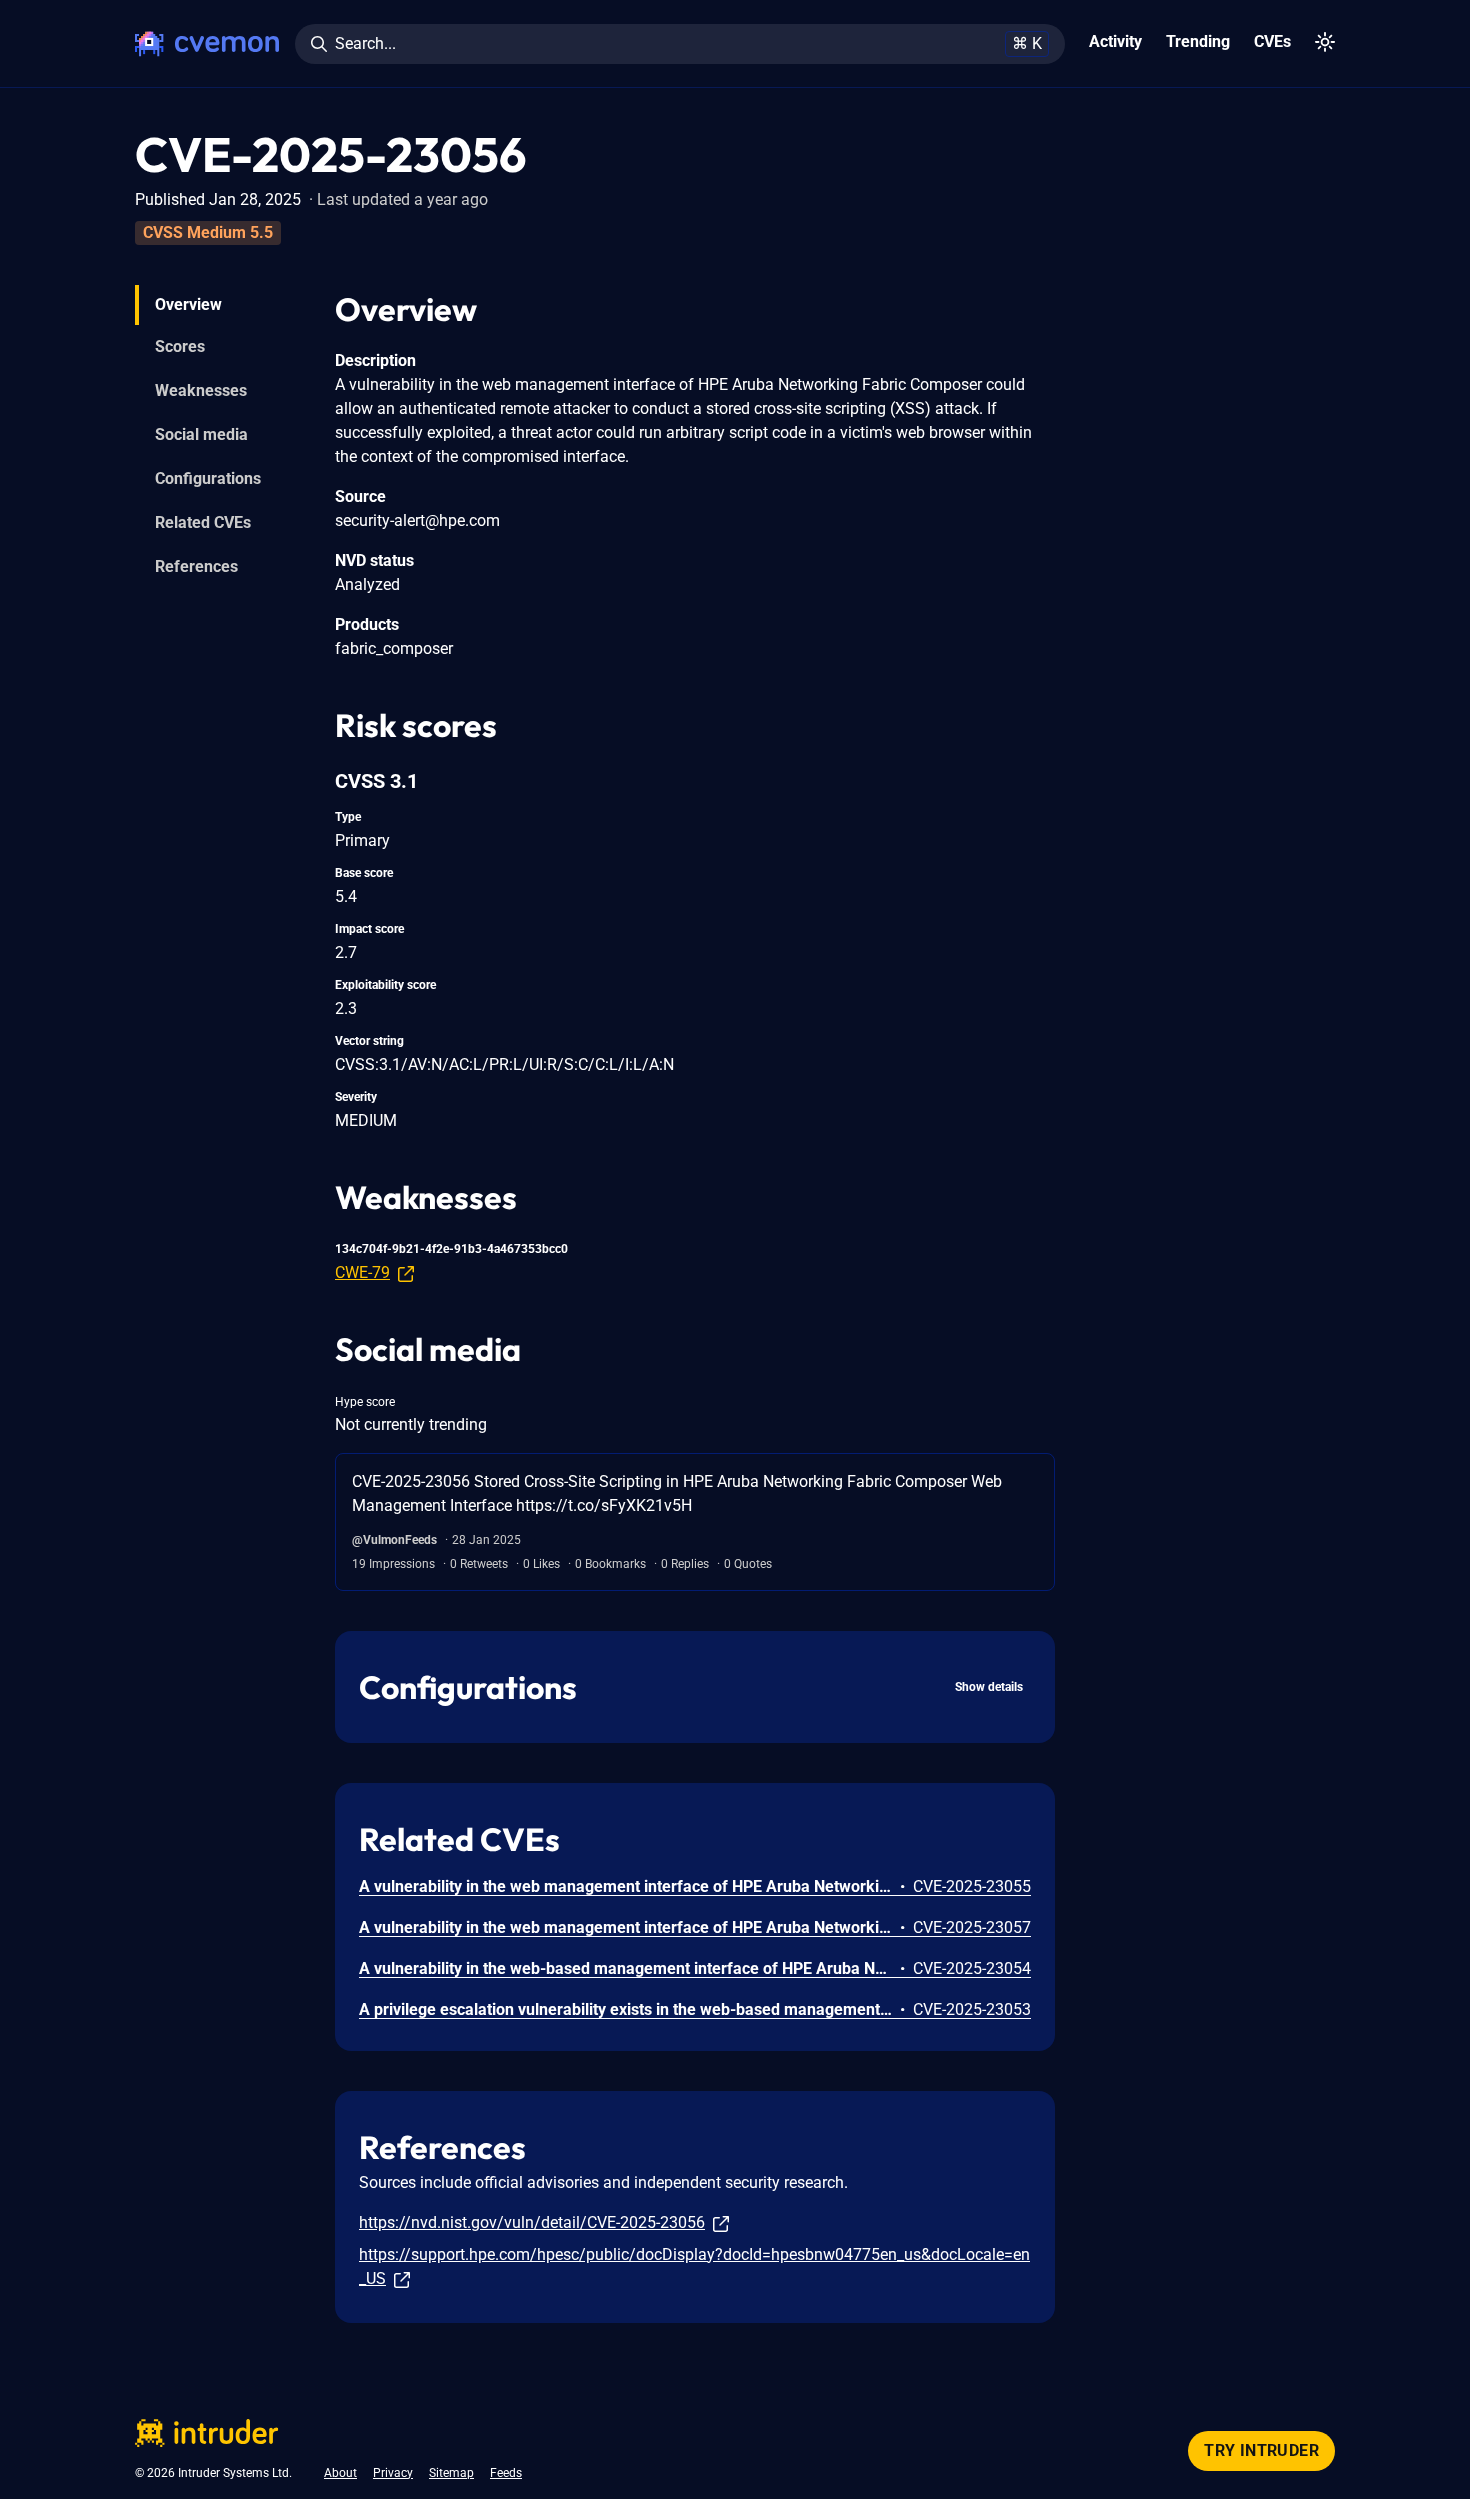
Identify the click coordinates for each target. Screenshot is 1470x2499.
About (340, 2473)
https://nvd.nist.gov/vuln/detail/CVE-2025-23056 (532, 2222)
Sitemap (451, 2473)
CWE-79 (362, 1272)
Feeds (506, 2473)
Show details (989, 1687)
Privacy (393, 2473)
